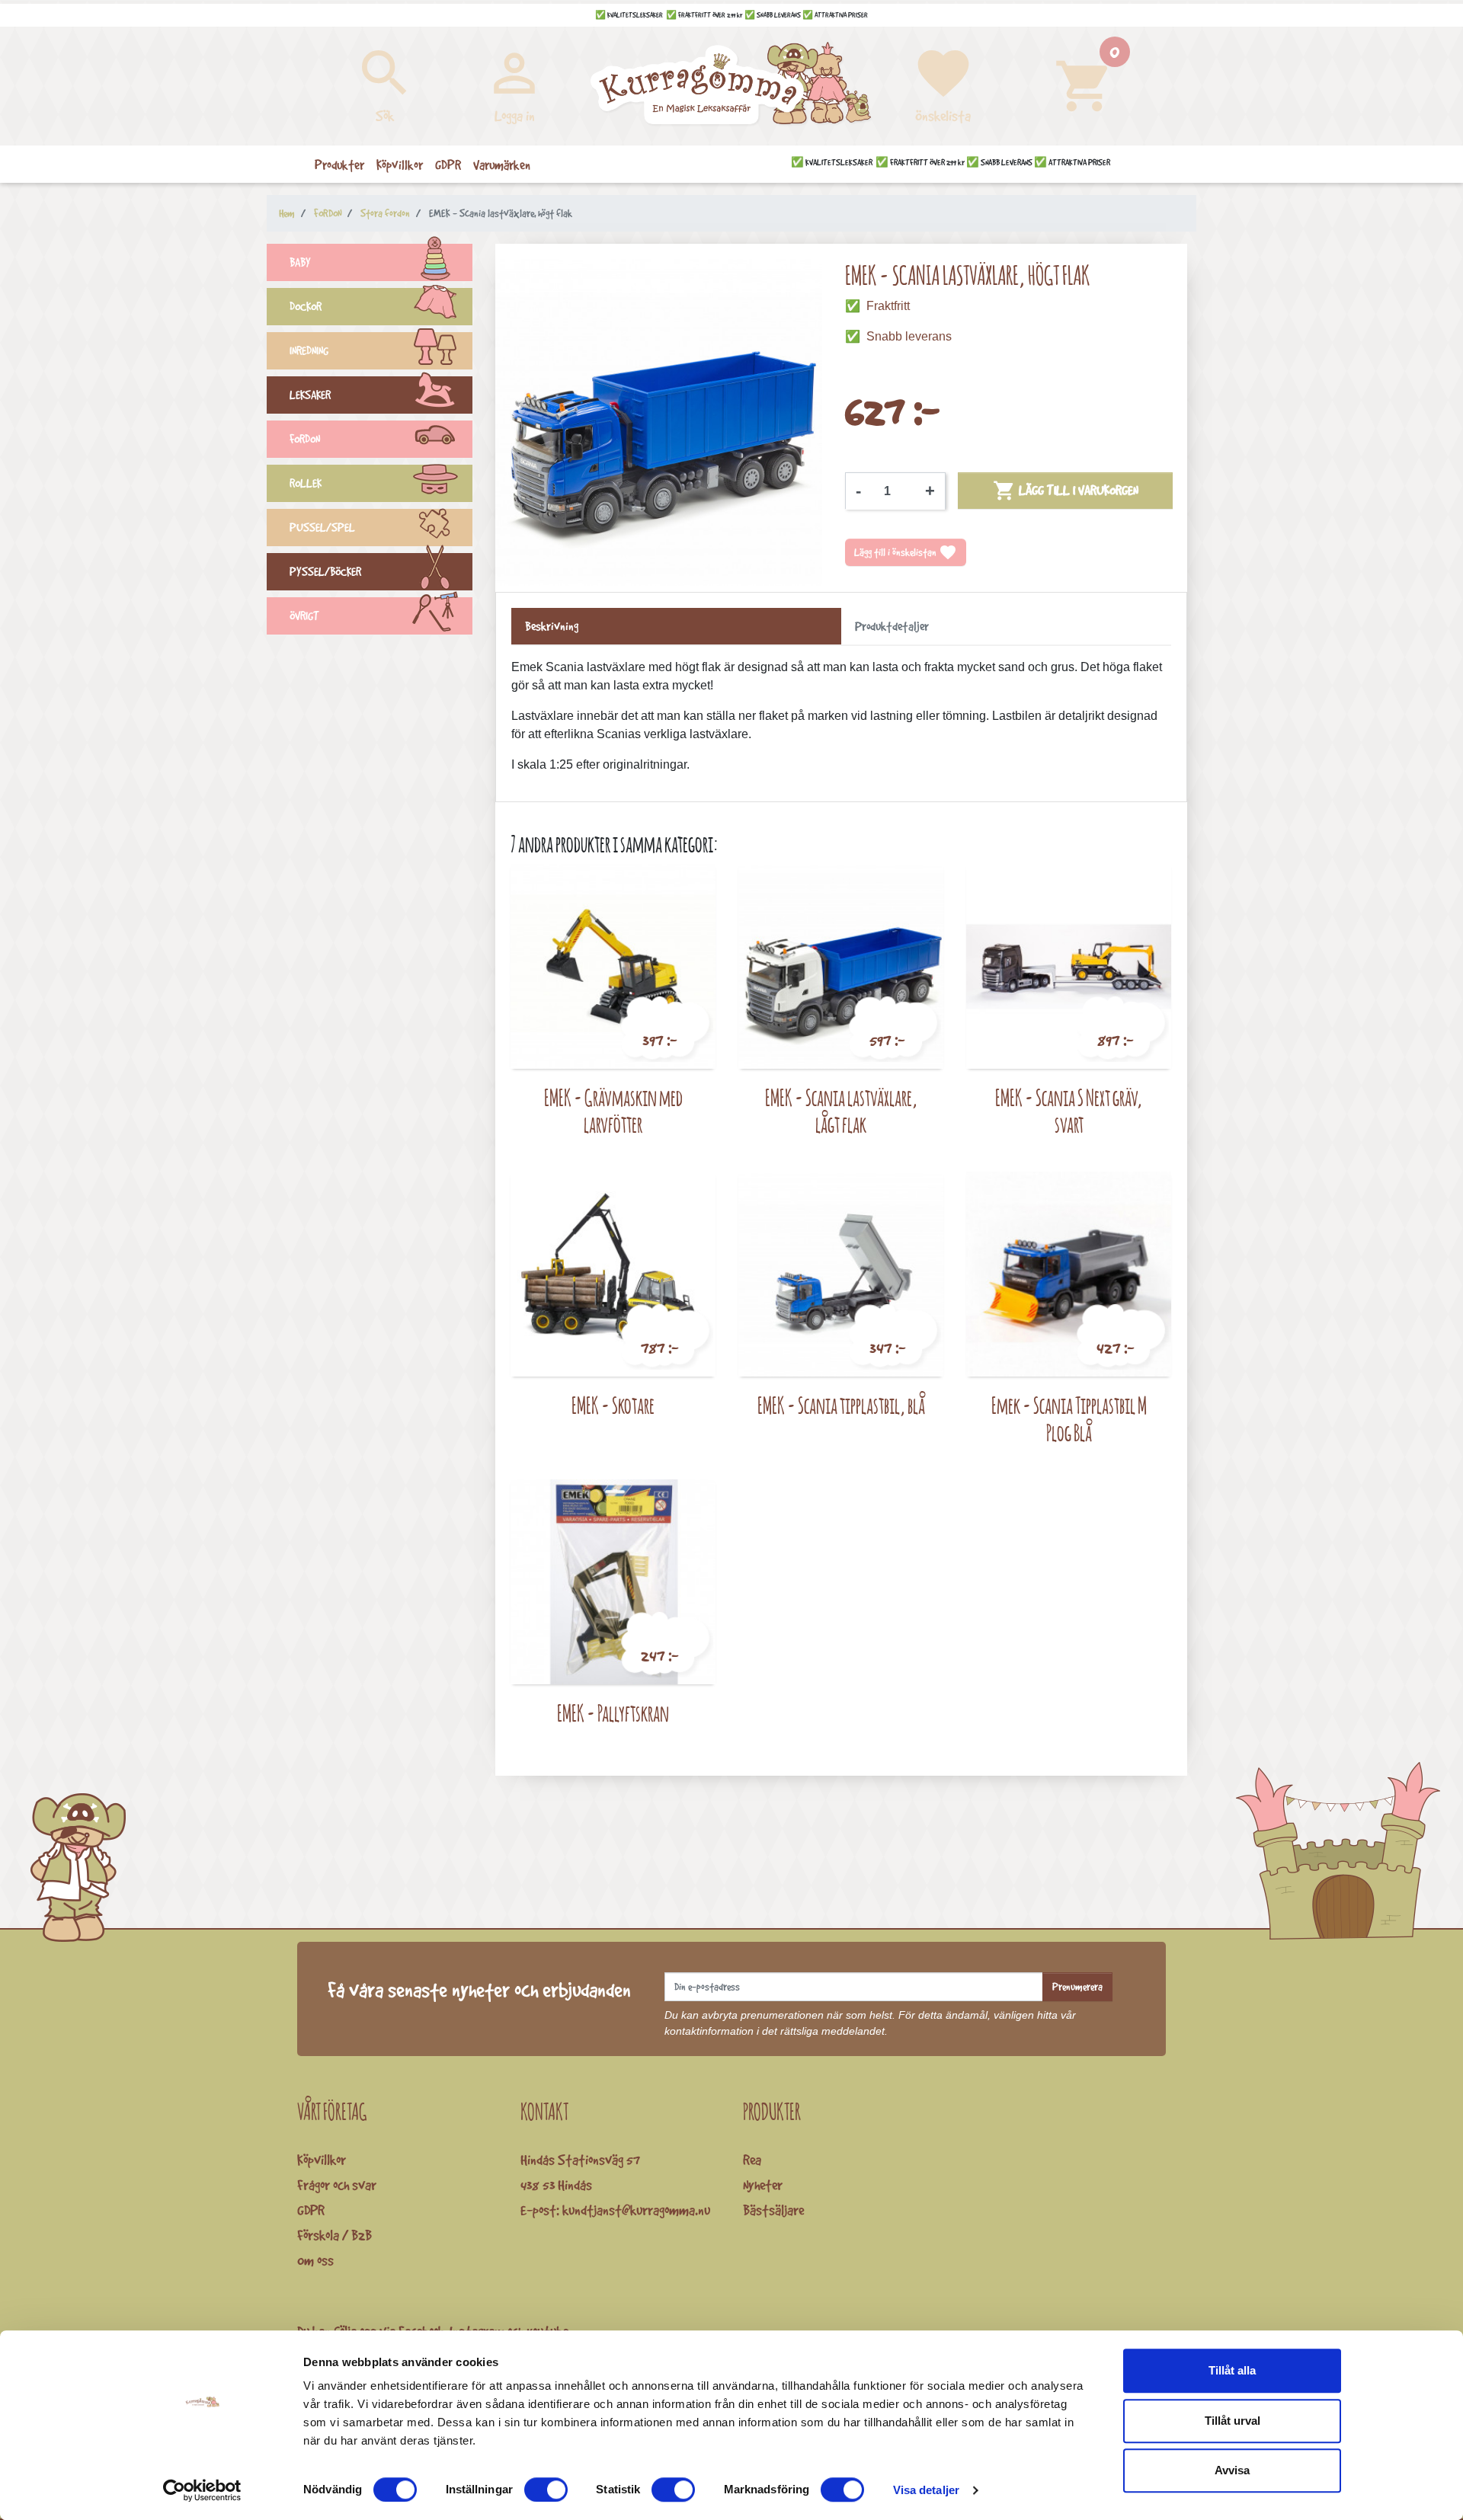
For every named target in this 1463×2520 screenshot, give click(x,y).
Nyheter (763, 2185)
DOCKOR (306, 307)
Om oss (315, 2260)
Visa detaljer (926, 2490)
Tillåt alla (1232, 2370)
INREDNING (309, 351)
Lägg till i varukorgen (1066, 491)
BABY (300, 262)
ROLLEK (306, 483)
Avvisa (1232, 2470)
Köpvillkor (322, 2160)
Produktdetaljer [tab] (892, 626)
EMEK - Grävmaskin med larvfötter (613, 1111)
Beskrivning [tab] (552, 626)
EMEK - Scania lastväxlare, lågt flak (841, 1111)
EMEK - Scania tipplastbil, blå (841, 1405)
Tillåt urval (1233, 2421)
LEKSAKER (310, 395)
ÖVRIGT (304, 616)
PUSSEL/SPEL (322, 528)
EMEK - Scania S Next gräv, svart (1069, 1111)
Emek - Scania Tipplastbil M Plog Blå (1069, 1419)
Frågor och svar (337, 2185)
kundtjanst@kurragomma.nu (636, 2210)
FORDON (305, 439)
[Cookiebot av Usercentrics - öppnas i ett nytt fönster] (202, 2490)
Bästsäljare (773, 2210)
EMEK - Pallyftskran (613, 1713)
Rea (752, 2160)
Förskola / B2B (335, 2235)
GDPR (311, 2210)
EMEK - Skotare (613, 1405)
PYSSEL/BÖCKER (325, 572)
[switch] (546, 2490)
